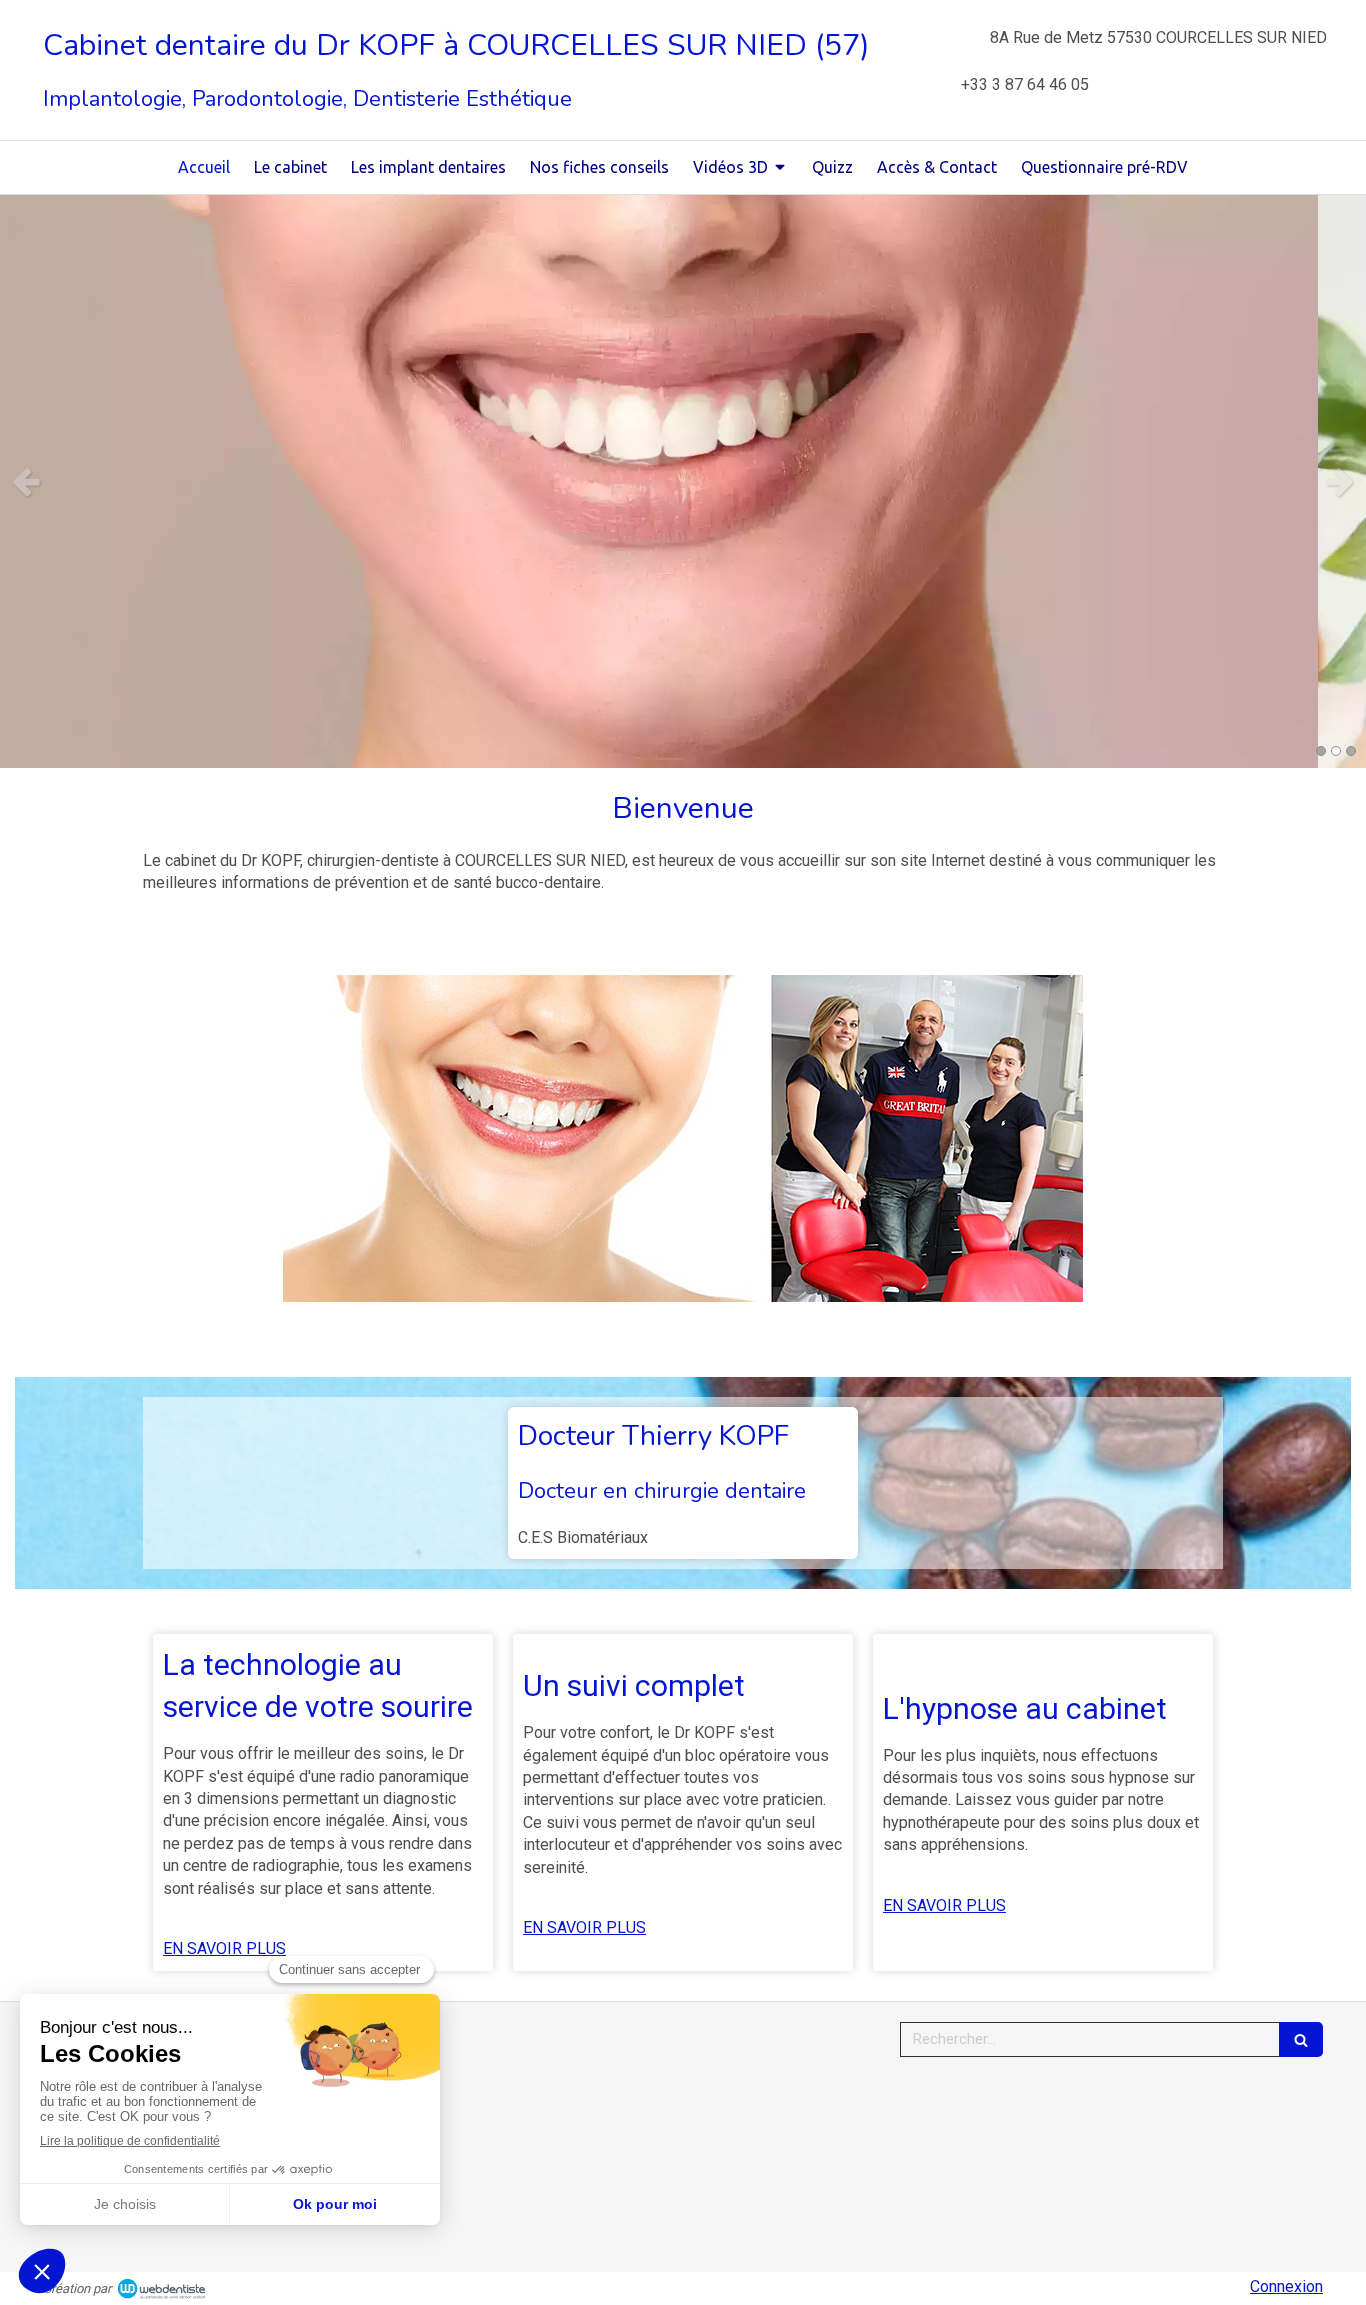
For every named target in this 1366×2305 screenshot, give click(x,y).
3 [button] (1351, 751)
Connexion (1286, 2286)
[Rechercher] (1301, 2039)
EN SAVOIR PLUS (224, 1948)
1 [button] (1321, 751)
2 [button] (1336, 751)
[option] (683, 481)
